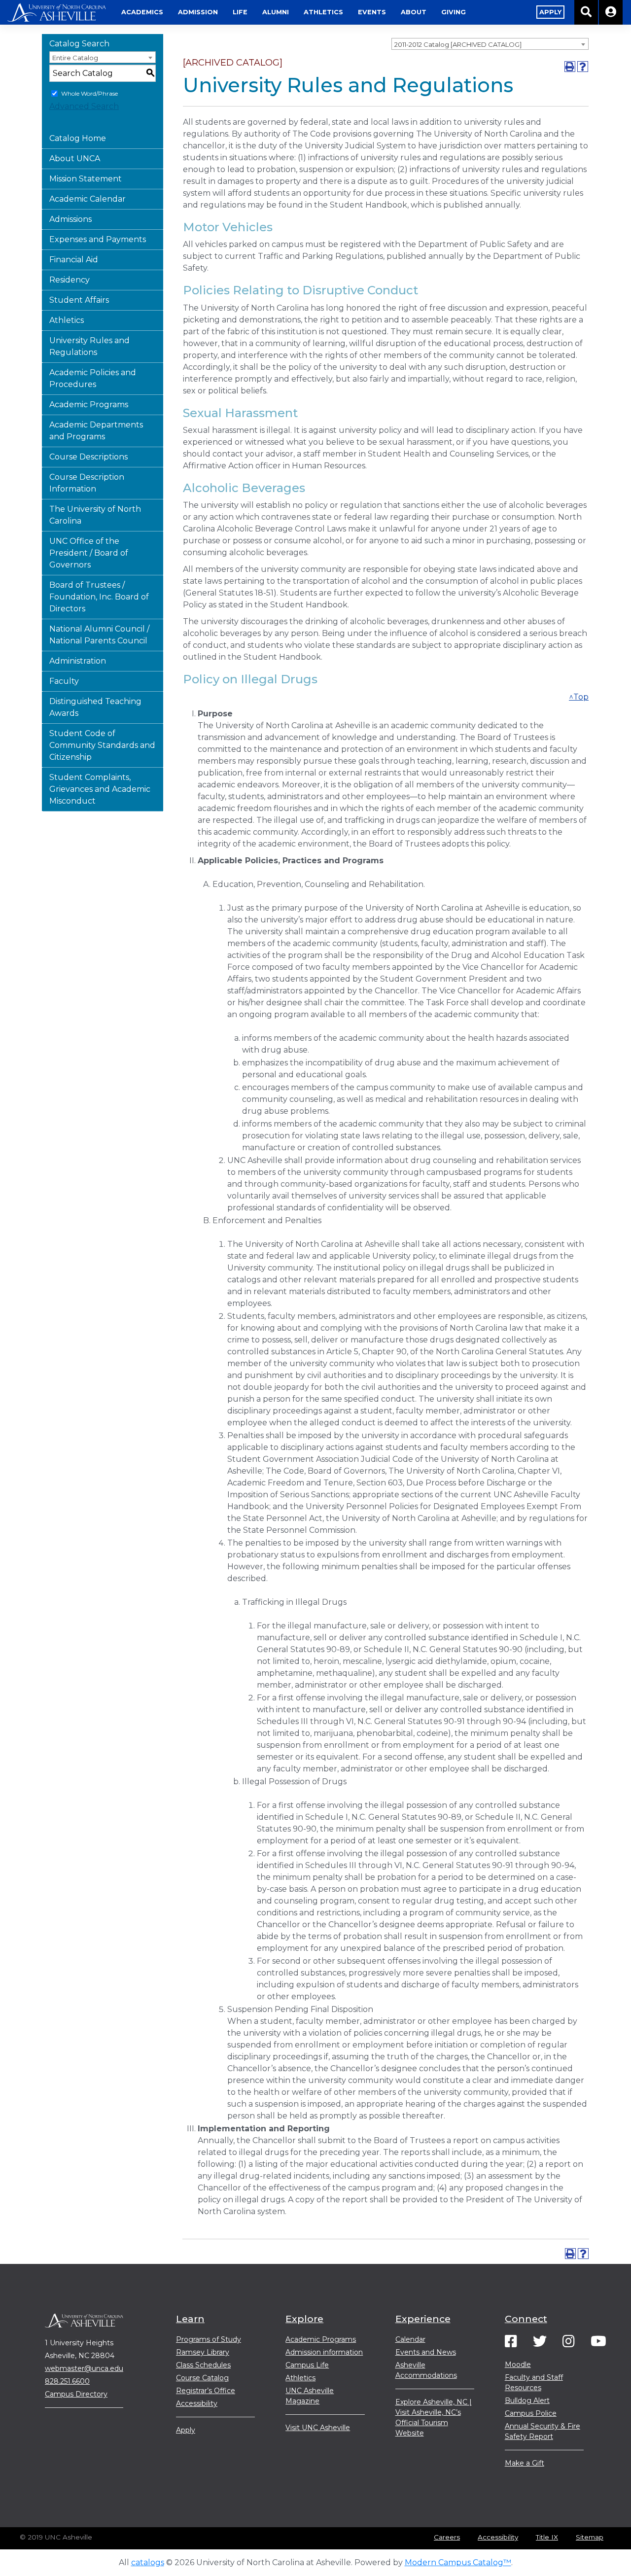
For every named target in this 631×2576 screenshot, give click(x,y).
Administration (78, 661)
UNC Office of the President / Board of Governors (89, 553)
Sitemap (590, 2537)
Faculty (64, 681)
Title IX (547, 2537)
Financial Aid (74, 260)
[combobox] (490, 44)
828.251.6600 (67, 2381)
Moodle (518, 2364)
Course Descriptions (88, 457)
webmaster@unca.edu (84, 2368)
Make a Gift (525, 2463)
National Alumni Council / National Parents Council (99, 635)
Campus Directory (76, 2394)
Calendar (410, 2339)
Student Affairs (79, 300)
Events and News (426, 2352)
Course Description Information (87, 483)
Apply (186, 2430)
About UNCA (75, 159)
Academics (142, 12)
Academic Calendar (88, 199)
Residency (70, 280)
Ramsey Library (203, 2352)
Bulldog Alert (527, 2400)
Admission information (324, 2352)
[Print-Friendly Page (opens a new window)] (570, 67)
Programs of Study (209, 2339)
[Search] (587, 12)
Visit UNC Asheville (318, 2428)
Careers (447, 2537)
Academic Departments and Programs (96, 431)
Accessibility (197, 2403)
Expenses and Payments (98, 239)
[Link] (511, 2344)
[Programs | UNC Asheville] (57, 12)
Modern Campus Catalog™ (458, 2562)
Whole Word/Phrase (89, 93)
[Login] (611, 12)
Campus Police (531, 2413)
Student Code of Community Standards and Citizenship (102, 745)
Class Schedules (203, 2365)
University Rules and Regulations (89, 346)
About (414, 12)
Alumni (276, 12)
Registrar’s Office (206, 2391)
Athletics (323, 12)
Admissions (70, 219)
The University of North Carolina (95, 515)
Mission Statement (86, 179)
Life (240, 12)
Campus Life (307, 2365)
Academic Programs (89, 405)
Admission (198, 12)
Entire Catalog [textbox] (75, 58)
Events (372, 12)
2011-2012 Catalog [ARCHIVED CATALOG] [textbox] (458, 44)
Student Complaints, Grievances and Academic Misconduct (100, 789)
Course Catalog (202, 2378)
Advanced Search (84, 106)
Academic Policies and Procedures (93, 378)
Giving (454, 12)
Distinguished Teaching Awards (95, 707)
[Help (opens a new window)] (583, 67)
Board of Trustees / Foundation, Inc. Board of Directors (99, 597)
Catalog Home (78, 138)
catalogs (148, 2562)
